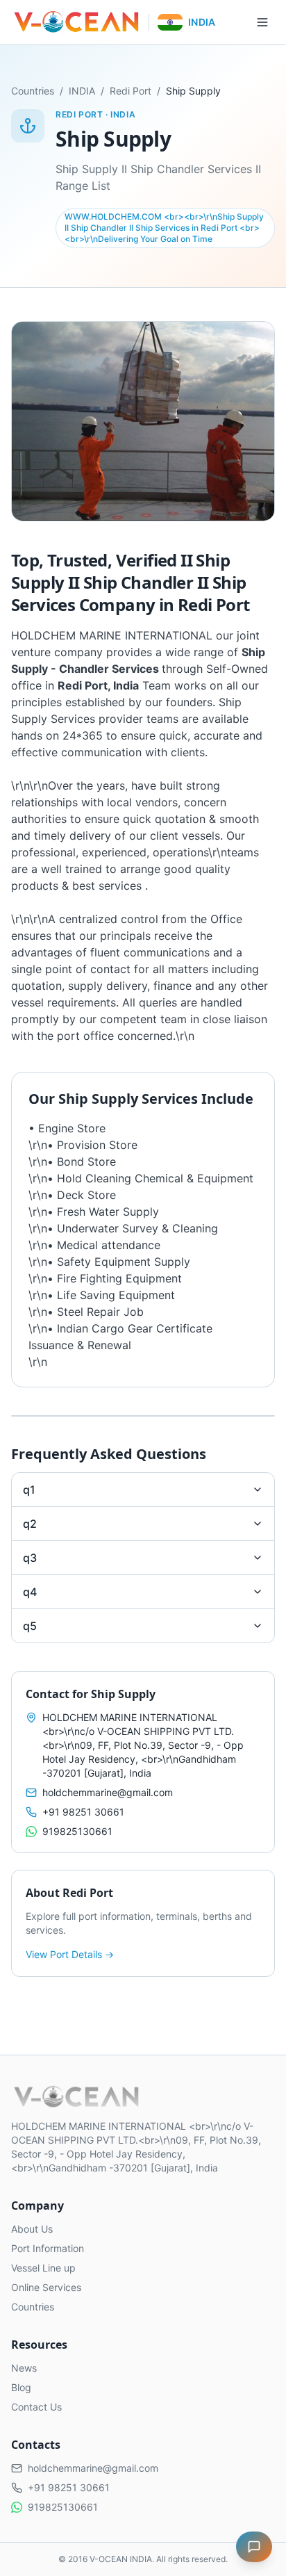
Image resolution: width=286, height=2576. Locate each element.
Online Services (46, 2287)
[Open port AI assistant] (254, 2547)
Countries (33, 91)
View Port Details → (70, 1954)
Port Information (48, 2248)
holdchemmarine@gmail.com (108, 1792)
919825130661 (77, 1831)
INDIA (82, 91)
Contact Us (36, 2407)
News (24, 2368)
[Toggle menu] (262, 22)
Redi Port (131, 91)
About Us (32, 2229)
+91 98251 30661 (83, 1812)
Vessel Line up (43, 2268)
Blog (21, 2387)
